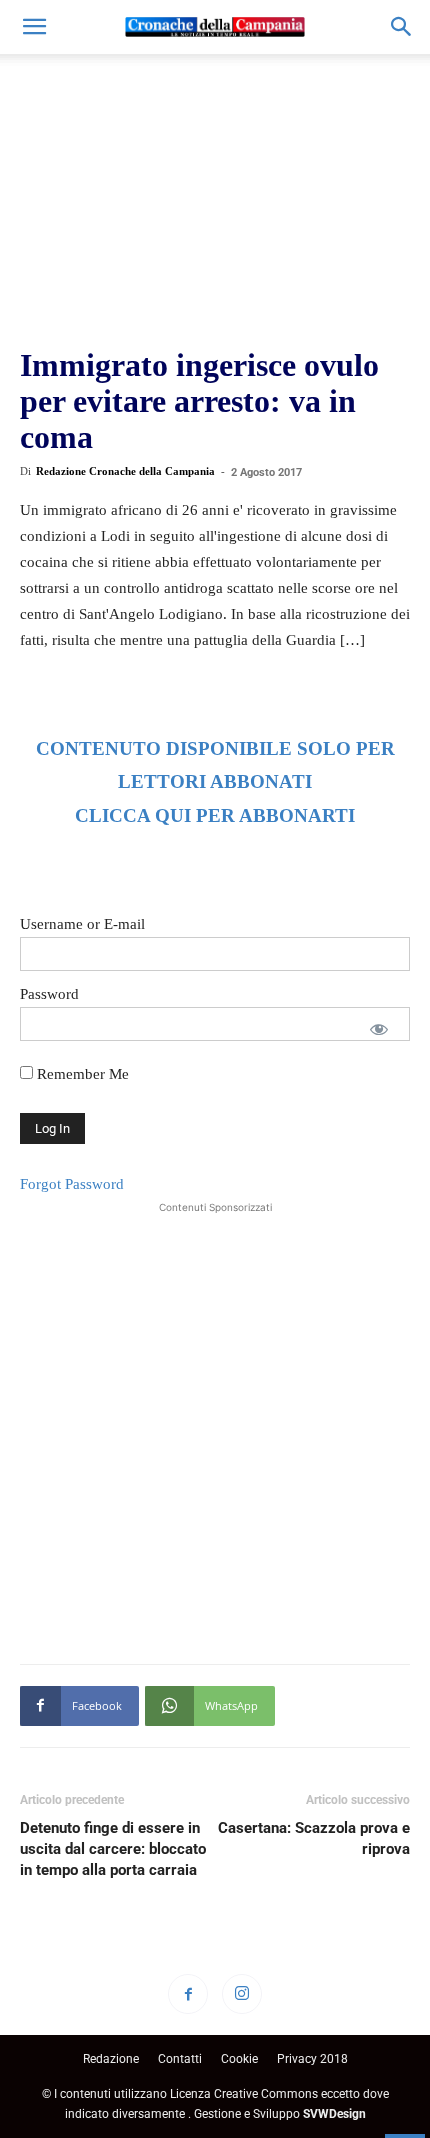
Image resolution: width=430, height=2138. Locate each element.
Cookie (239, 2059)
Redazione (111, 2059)
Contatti (180, 2059)
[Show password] (379, 1029)
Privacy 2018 (312, 2059)
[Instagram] (242, 1994)
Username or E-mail (82, 924)
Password (49, 994)
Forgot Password (72, 1184)
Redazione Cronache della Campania (125, 471)
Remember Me (81, 1074)
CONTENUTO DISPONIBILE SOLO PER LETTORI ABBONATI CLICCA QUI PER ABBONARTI (215, 782)
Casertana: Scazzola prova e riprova (314, 1838)
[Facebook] (188, 1994)
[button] (34, 27)
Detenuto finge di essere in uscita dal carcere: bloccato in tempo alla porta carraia (113, 1849)
